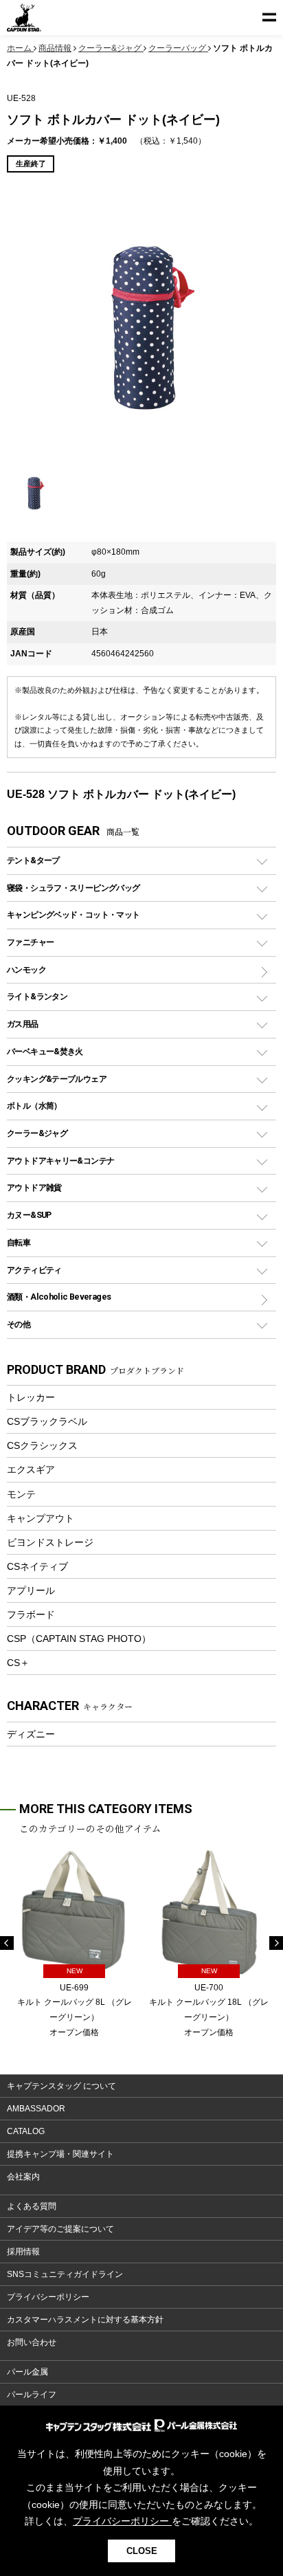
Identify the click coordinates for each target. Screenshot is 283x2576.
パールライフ (32, 2395)
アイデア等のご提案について (60, 2229)
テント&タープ (33, 860)
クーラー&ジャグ (37, 1133)
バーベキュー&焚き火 (45, 1051)
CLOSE (142, 2551)
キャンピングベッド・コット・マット (73, 914)
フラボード (31, 1614)
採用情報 (23, 2252)
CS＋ (18, 1663)
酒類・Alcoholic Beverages (59, 1297)
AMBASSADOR (36, 2109)
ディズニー (31, 1734)
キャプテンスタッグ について (61, 2086)
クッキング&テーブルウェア (57, 1079)
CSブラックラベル (47, 1421)
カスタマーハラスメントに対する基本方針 (85, 2320)
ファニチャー (30, 942)
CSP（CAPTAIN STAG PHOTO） (79, 1639)
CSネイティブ (37, 1566)
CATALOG (26, 2131)
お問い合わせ (32, 2342)
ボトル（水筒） (34, 1106)
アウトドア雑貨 (34, 1187)
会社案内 (23, 2177)
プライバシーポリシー (48, 2297)
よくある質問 (32, 2206)
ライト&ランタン (37, 996)
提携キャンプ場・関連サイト (60, 2154)
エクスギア (31, 1469)
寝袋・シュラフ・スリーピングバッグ (73, 888)
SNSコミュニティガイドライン (65, 2274)
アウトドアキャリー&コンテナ (60, 1161)
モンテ (21, 1494)
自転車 (19, 1242)
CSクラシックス (42, 1445)
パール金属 (27, 2372)
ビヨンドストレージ (50, 1542)
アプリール (31, 1590)
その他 (19, 1324)
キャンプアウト (41, 1518)
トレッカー (31, 1397)
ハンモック (26, 969)
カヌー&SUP (29, 1215)
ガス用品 (23, 1024)
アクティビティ (34, 1270)
